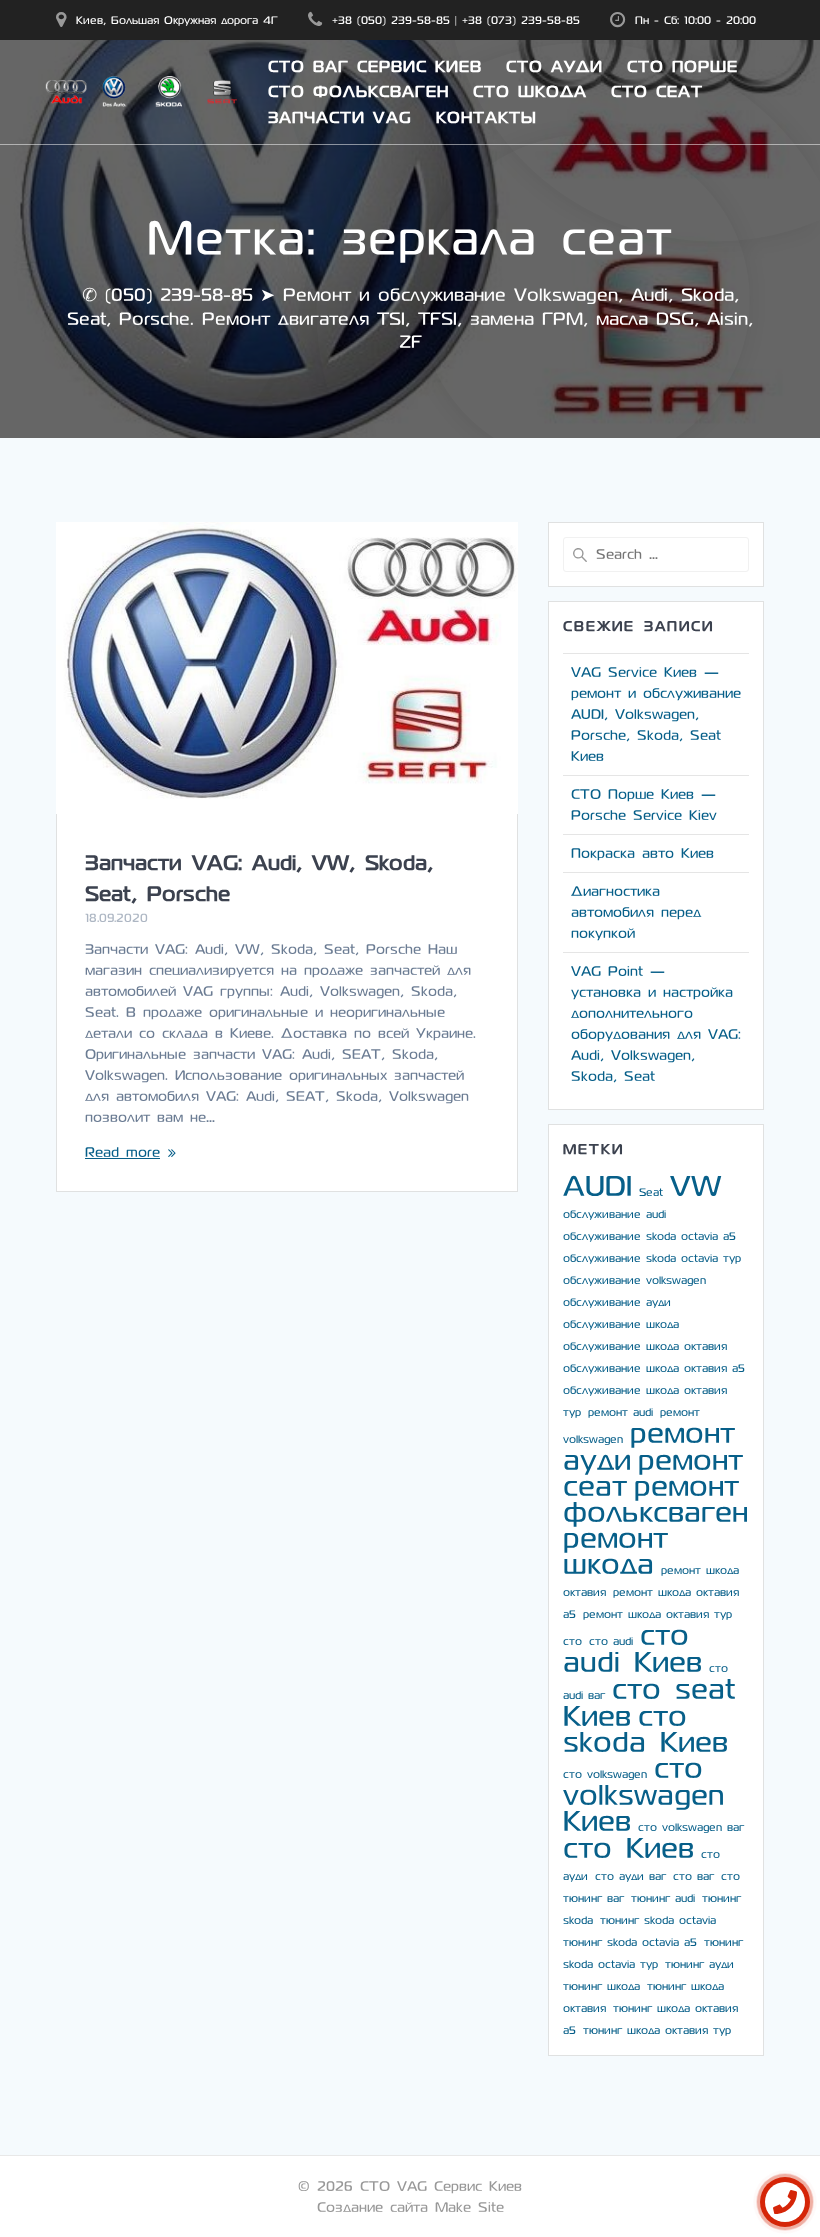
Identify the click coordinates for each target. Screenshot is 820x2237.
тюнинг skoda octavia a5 (630, 1942)
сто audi (611, 1641)
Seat (651, 1192)
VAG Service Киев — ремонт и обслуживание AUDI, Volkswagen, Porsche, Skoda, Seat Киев (656, 714)
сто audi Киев (632, 1649)
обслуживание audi (614, 1214)
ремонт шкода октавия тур (657, 1614)
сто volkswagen (605, 1774)
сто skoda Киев (645, 1729)
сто (572, 1641)
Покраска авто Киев (642, 853)
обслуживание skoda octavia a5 (649, 1236)
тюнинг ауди (699, 1964)
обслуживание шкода (621, 1324)
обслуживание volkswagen (634, 1280)
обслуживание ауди (617, 1302)
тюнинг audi (663, 1898)
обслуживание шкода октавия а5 (654, 1368)
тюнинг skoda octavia (658, 1920)
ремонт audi (620, 1412)
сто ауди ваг (630, 1876)
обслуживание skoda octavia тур (652, 1258)
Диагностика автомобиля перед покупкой (636, 912)
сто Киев (628, 1848)
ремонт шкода (615, 1551)
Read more (122, 1152)
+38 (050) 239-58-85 (391, 20)
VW (695, 1186)
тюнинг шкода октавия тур (657, 2030)
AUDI (597, 1186)
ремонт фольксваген (655, 1499)
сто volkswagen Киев (643, 1795)
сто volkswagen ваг (691, 1827)
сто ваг (693, 1876)
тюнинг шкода (601, 1986)
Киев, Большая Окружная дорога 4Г (177, 20)
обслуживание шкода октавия (645, 1346)
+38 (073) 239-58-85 (521, 20)
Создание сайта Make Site (410, 2207)
